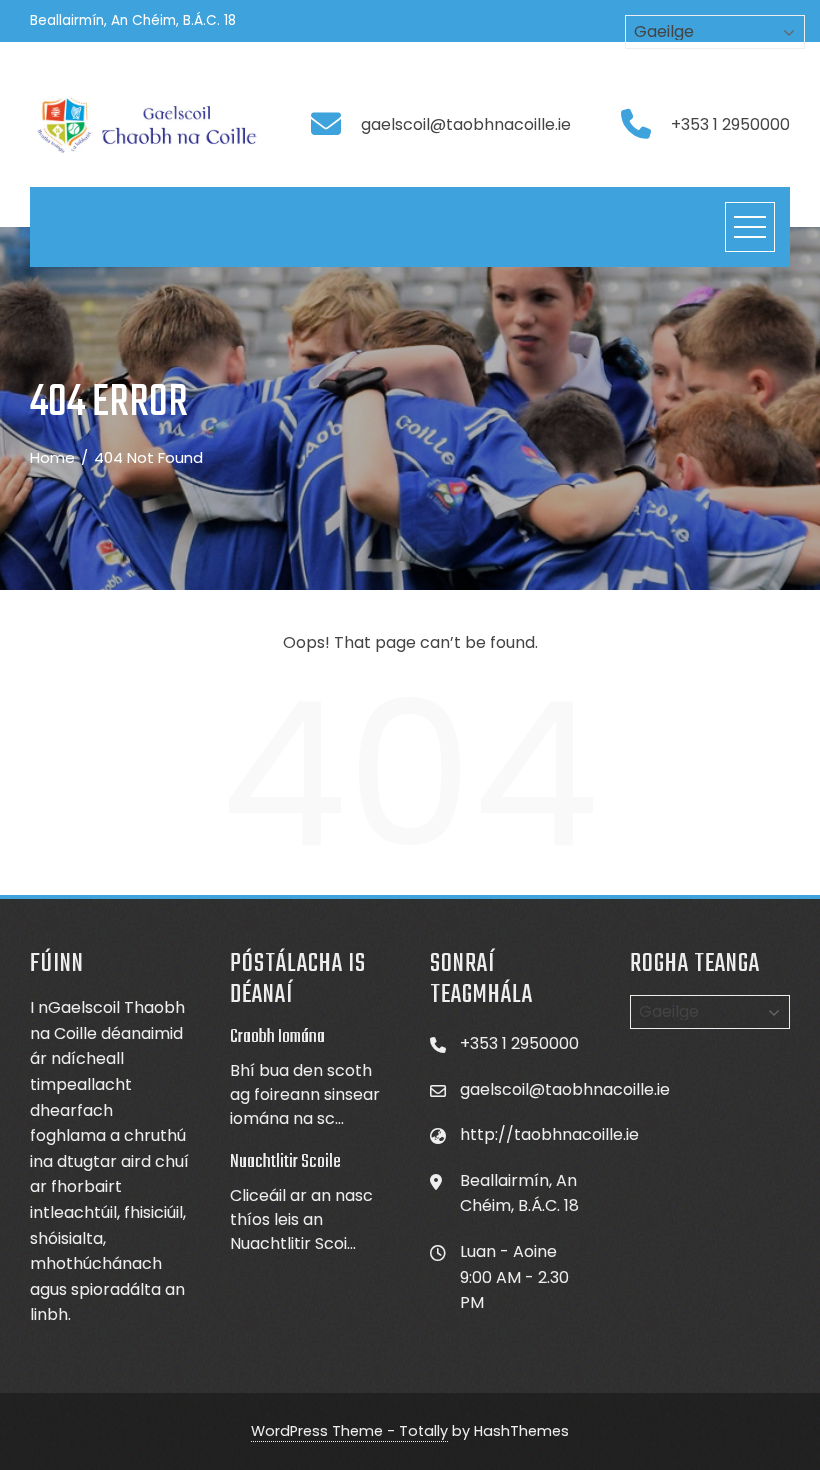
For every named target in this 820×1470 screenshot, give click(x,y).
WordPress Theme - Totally (349, 1431)
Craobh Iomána (277, 1037)
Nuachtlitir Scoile (285, 1162)
